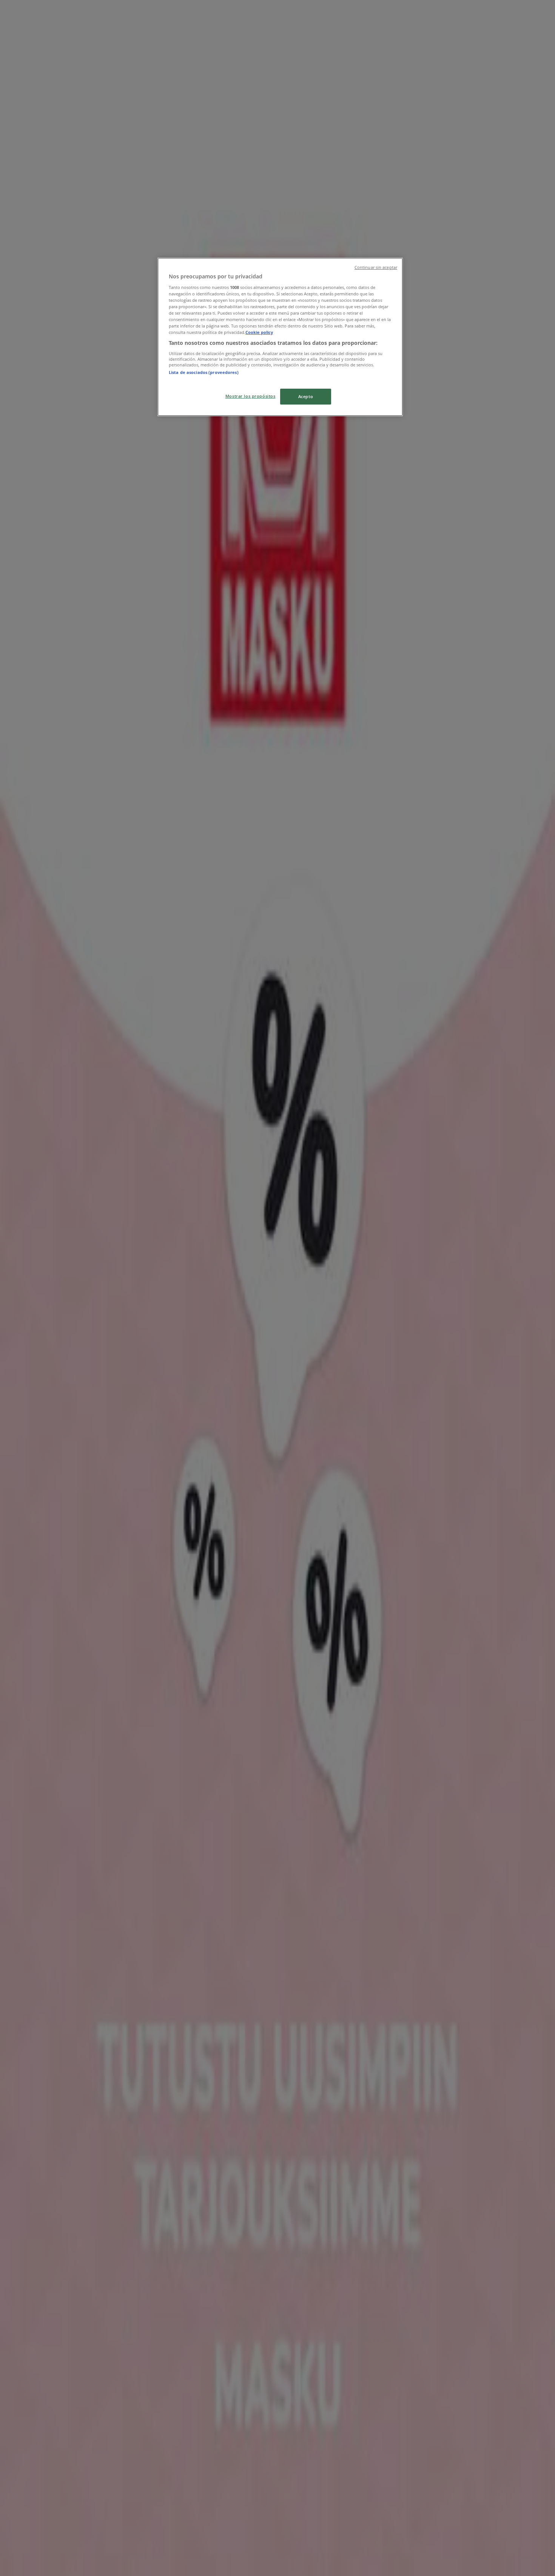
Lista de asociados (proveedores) (204, 372)
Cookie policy (259, 332)
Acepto (306, 396)
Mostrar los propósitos (251, 396)
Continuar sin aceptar (376, 267)
